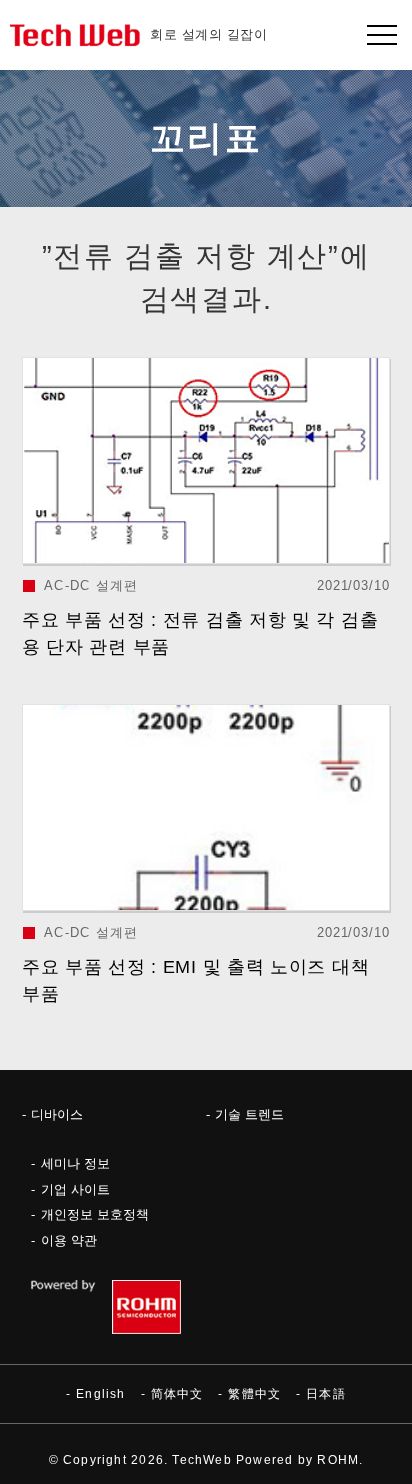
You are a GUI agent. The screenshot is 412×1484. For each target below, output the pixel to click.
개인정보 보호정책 (95, 1214)
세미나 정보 (75, 1163)
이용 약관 (69, 1240)
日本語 (326, 1394)
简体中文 (177, 1394)
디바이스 (57, 1114)
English (100, 1394)
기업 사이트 (75, 1189)
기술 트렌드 (249, 1114)
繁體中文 (254, 1394)
